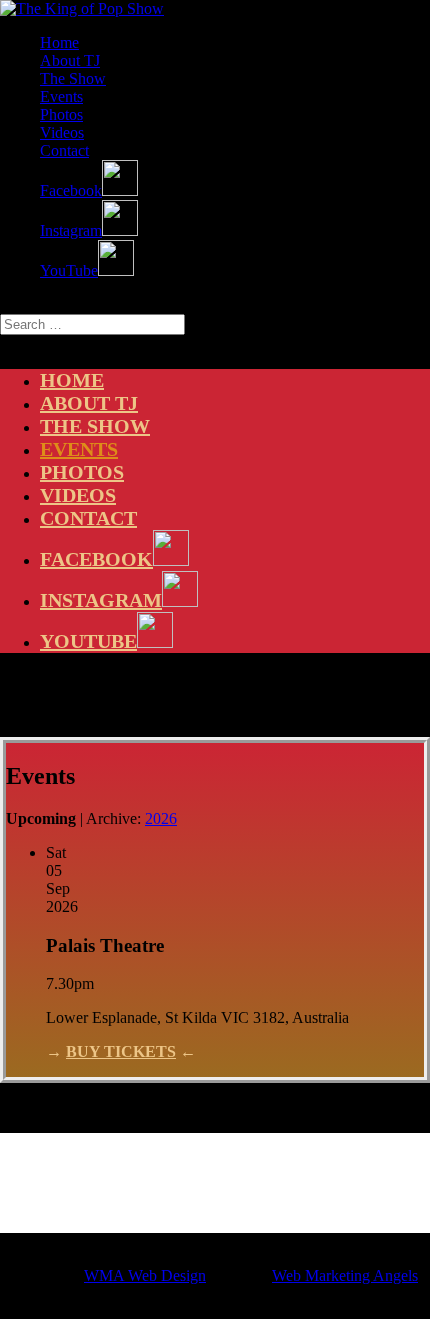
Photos (61, 114)
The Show (73, 78)
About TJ (70, 60)
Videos (62, 132)
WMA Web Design (145, 1275)
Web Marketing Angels (345, 1275)
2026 (161, 818)
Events (61, 96)
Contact (64, 150)
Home (59, 42)
